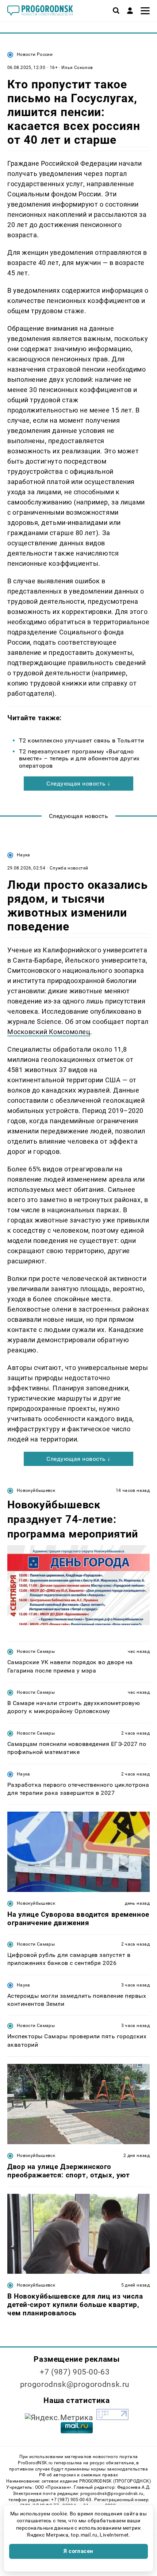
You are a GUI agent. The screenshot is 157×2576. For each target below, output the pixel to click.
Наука (24, 855)
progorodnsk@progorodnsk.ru (75, 2384)
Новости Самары (36, 1651)
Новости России (35, 54)
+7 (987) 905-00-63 (75, 2372)
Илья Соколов (77, 68)
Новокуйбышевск (36, 1490)
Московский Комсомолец (49, 1032)
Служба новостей (69, 868)
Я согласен (78, 2551)
